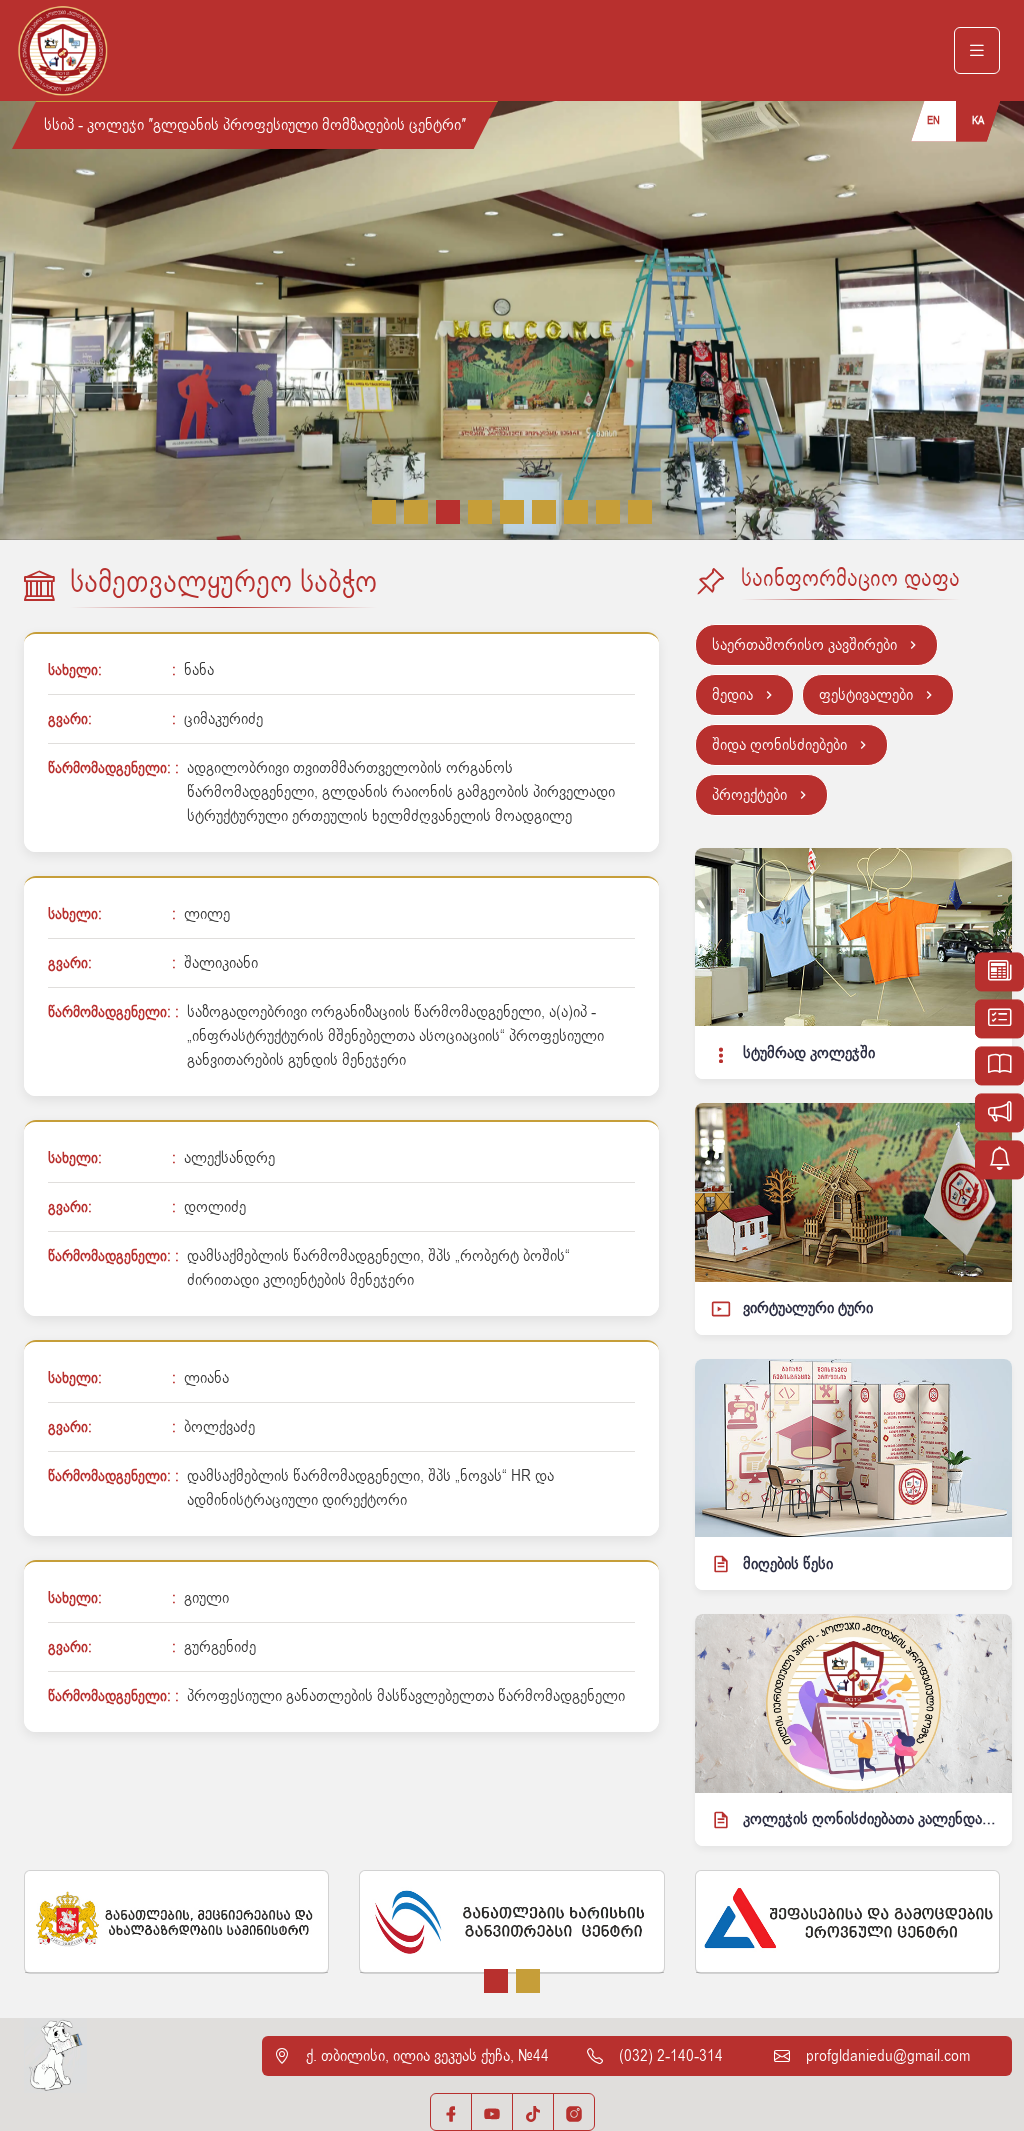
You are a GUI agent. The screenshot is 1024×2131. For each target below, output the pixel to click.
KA (978, 120)
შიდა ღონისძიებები (779, 745)
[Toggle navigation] (977, 51)
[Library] (999, 1065)
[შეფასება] (999, 1018)
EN (933, 120)
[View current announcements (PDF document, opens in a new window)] (999, 1112)
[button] (384, 512)
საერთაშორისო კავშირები (804, 645)
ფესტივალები (866, 695)
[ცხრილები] (999, 971)
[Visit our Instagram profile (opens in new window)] (574, 2112)
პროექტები (749, 795)
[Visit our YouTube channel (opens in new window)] (492, 2112)
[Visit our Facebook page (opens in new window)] (451, 2112)
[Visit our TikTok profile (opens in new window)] (533, 2112)
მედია (732, 695)
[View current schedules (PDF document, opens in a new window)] (999, 1159)
